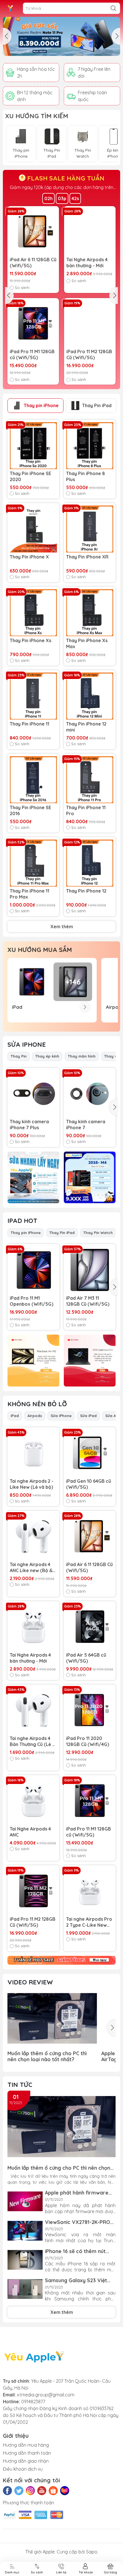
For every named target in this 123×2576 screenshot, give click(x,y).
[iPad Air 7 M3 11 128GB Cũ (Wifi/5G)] (90, 1270)
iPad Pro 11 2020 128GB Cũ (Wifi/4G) (88, 1741)
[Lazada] (65, 2491)
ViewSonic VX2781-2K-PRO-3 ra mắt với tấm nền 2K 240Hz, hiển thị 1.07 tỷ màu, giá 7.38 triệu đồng (80, 2222)
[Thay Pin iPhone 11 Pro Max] (33, 863)
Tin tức (20, 2085)
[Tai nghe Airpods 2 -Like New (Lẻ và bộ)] (33, 1453)
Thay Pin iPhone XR (87, 557)
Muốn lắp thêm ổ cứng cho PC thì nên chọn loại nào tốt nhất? (47, 2056)
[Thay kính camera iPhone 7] (90, 1094)
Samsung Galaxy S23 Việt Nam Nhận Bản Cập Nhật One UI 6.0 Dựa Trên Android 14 (79, 2280)
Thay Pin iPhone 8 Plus (86, 476)
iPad (15, 1416)
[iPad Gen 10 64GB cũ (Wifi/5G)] (90, 1453)
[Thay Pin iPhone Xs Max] (90, 613)
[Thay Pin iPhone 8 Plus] (90, 446)
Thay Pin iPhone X (29, 557)
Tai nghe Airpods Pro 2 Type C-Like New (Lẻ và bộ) (89, 1922)
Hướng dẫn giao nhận (26, 2461)
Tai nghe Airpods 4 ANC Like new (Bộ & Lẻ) (31, 1568)
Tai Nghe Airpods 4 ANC (30, 1832)
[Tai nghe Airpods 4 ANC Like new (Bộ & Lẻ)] (33, 1537)
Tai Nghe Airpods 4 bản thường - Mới (87, 263)
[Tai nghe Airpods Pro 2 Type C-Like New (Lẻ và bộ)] (90, 1891)
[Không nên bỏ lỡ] (61, 1960)
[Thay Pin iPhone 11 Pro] (90, 780)
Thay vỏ (112, 1056)
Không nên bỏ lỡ (37, 1404)
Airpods (35, 1416)
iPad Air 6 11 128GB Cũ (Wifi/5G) (33, 263)
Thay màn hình (82, 1056)
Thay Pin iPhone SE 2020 (30, 476)
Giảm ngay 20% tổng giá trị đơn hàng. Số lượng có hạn (61, 187)
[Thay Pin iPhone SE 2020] (33, 446)
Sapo (92, 2552)
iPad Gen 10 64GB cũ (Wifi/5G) (89, 1484)
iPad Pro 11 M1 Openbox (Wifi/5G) (31, 1301)
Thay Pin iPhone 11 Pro (86, 810)
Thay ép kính (47, 1056)
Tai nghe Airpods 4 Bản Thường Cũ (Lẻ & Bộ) (33, 1741)
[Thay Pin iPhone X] (33, 529)
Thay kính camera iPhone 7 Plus (29, 1125)
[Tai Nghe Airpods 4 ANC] (33, 1801)
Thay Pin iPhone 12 (86, 891)
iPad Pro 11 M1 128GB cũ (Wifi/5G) (32, 354)
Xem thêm (62, 927)
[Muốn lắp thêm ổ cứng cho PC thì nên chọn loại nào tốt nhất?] (52, 2018)
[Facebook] (7, 2491)
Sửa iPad (88, 1416)
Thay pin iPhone (41, 405)
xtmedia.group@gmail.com (46, 2395)
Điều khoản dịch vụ (23, 2469)
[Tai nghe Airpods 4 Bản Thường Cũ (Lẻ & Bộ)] (33, 1710)
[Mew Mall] (61, 36)
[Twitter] (19, 2491)
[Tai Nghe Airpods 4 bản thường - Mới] (90, 232)
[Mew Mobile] (33, 1178)
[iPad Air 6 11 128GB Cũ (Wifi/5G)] (33, 232)
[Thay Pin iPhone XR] (90, 529)
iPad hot (22, 1221)
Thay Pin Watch (98, 1233)
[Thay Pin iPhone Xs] (33, 613)
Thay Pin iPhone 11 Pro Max (29, 894)
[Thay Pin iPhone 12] (90, 863)
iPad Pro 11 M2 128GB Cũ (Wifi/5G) (89, 354)
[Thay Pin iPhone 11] (33, 696)
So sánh (22, 288)
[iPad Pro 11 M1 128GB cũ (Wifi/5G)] (33, 324)
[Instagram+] (30, 2491)
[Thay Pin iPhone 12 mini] (90, 696)
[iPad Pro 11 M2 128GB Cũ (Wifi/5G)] (90, 324)
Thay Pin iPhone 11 (29, 724)
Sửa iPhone (27, 1044)
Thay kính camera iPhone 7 (86, 1125)
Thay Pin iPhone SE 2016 (30, 810)
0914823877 (33, 2402)
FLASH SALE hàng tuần (65, 178)
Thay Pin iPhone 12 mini (86, 727)
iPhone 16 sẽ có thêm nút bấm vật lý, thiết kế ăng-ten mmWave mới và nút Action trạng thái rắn (79, 2251)
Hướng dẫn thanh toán (27, 2453)
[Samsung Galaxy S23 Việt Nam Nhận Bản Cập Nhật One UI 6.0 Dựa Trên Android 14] (25, 2289)
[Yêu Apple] (10, 8)
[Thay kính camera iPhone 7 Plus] (33, 1094)
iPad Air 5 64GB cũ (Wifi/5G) (86, 1658)
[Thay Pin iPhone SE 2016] (33, 780)
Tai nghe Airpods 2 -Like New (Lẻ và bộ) (32, 1484)
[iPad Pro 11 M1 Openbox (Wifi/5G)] (33, 1270)
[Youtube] (42, 2491)
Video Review (30, 1982)
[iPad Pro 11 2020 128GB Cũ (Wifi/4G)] (90, 1710)
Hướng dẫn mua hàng (26, 2445)
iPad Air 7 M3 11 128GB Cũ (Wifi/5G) (88, 1301)
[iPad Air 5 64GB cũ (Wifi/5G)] (90, 1627)
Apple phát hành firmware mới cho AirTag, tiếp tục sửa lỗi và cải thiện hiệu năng (79, 2193)
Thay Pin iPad (97, 405)
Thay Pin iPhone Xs (30, 640)
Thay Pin (19, 1056)
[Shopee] (53, 2491)
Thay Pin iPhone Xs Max (87, 643)
